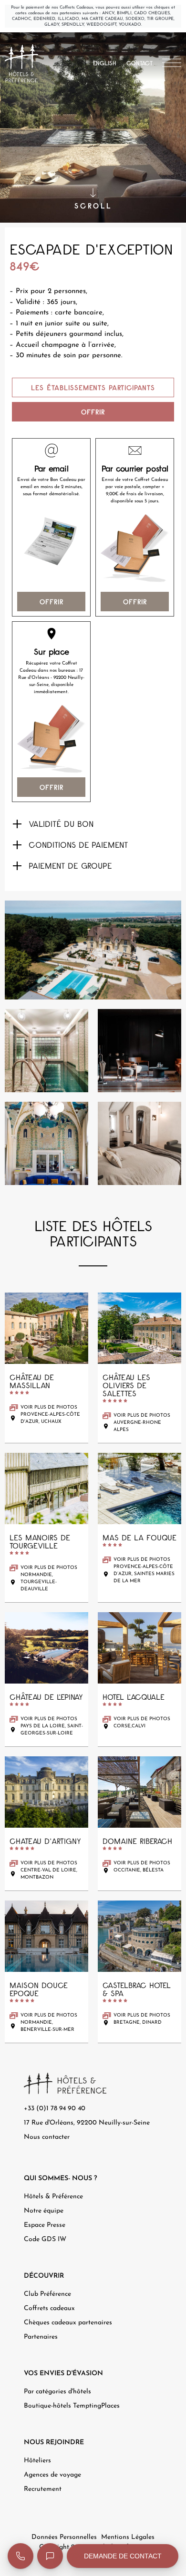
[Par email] (52, 451)
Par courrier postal (135, 469)
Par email (52, 469)
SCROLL (93, 206)
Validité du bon (61, 824)
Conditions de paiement (78, 845)
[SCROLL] (93, 193)
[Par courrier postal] (135, 451)
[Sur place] (52, 634)
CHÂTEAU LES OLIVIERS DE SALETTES (126, 1385)
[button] (93, 824)
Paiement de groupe (70, 866)
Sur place (52, 652)
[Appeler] (21, 2556)
